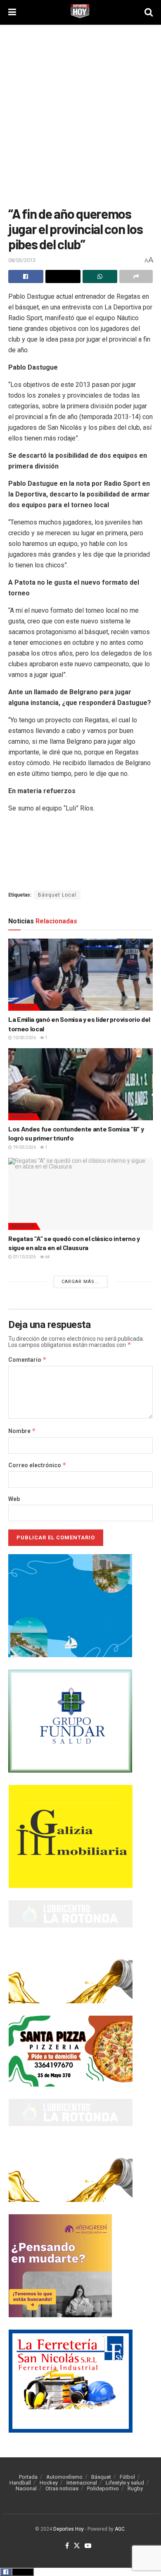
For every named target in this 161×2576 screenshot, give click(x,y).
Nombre (22, 1431)
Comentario (27, 1360)
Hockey (49, 2483)
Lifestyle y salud (125, 2483)
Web (14, 1499)
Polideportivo (103, 2488)
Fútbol (127, 2477)
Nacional (26, 2488)
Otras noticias (62, 2488)
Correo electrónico (37, 1465)
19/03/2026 (24, 1147)
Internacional (82, 2483)
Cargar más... (80, 1282)
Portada (28, 2477)
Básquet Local (57, 895)
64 (47, 1257)
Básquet (23, 1007)
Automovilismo (64, 2477)
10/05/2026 (24, 1038)
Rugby (135, 2488)
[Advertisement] (80, 113)
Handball (20, 2483)
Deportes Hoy (69, 2529)
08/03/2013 (22, 260)
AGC (120, 2529)
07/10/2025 (24, 1257)
